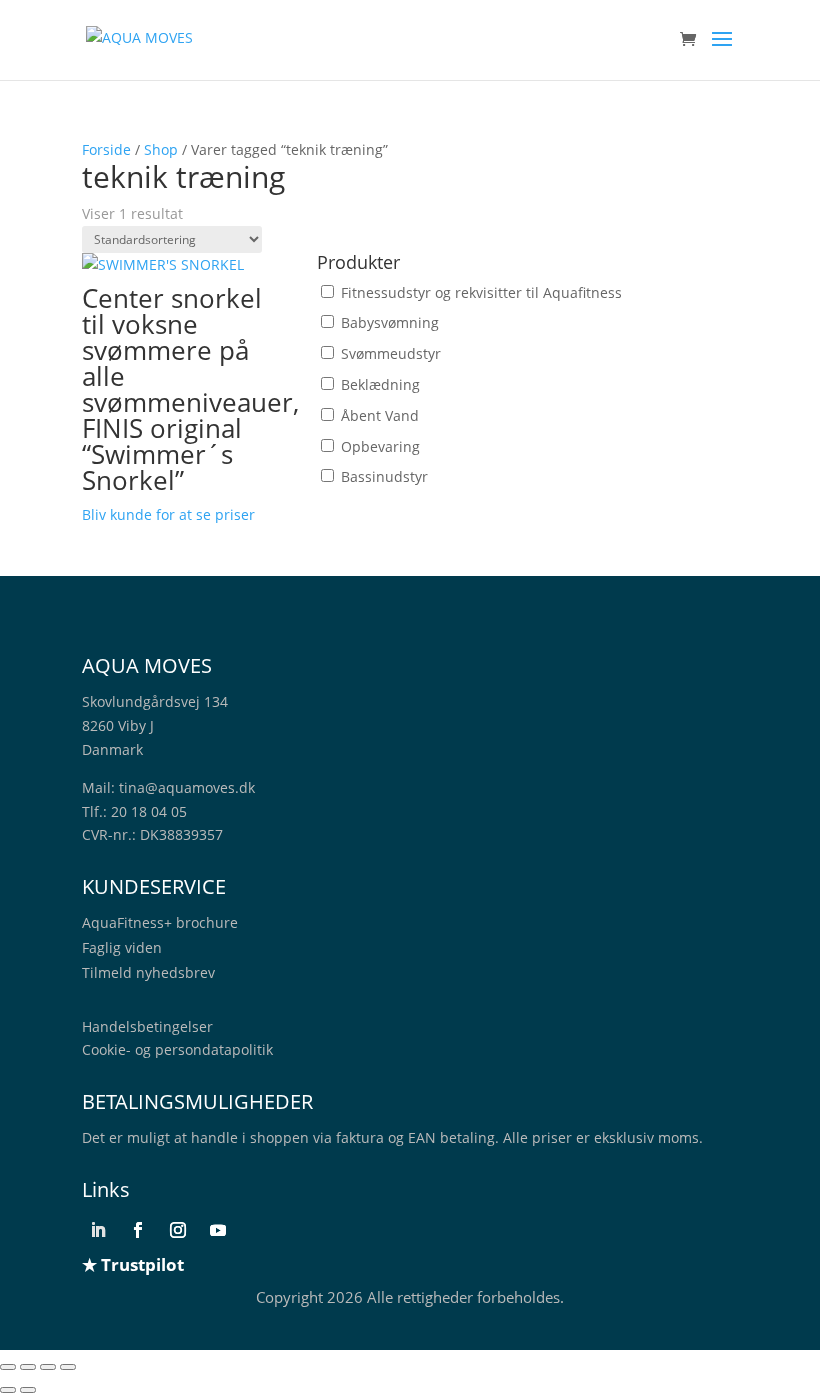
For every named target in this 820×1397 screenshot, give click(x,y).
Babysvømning (390, 322)
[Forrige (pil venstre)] (8, 1390)
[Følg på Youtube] (218, 1230)
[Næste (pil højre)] (28, 1390)
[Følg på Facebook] (138, 1230)
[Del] (48, 1367)
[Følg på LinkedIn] (98, 1230)
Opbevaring (380, 446)
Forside (106, 149)
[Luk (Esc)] (68, 1367)
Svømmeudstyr (391, 353)
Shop (161, 149)
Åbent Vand (380, 415)
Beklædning (380, 384)
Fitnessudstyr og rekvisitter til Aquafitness (481, 292)
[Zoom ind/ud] (8, 1367)
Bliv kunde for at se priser (168, 514)
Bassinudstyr (384, 476)
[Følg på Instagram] (178, 1230)
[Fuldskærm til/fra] (28, 1367)
